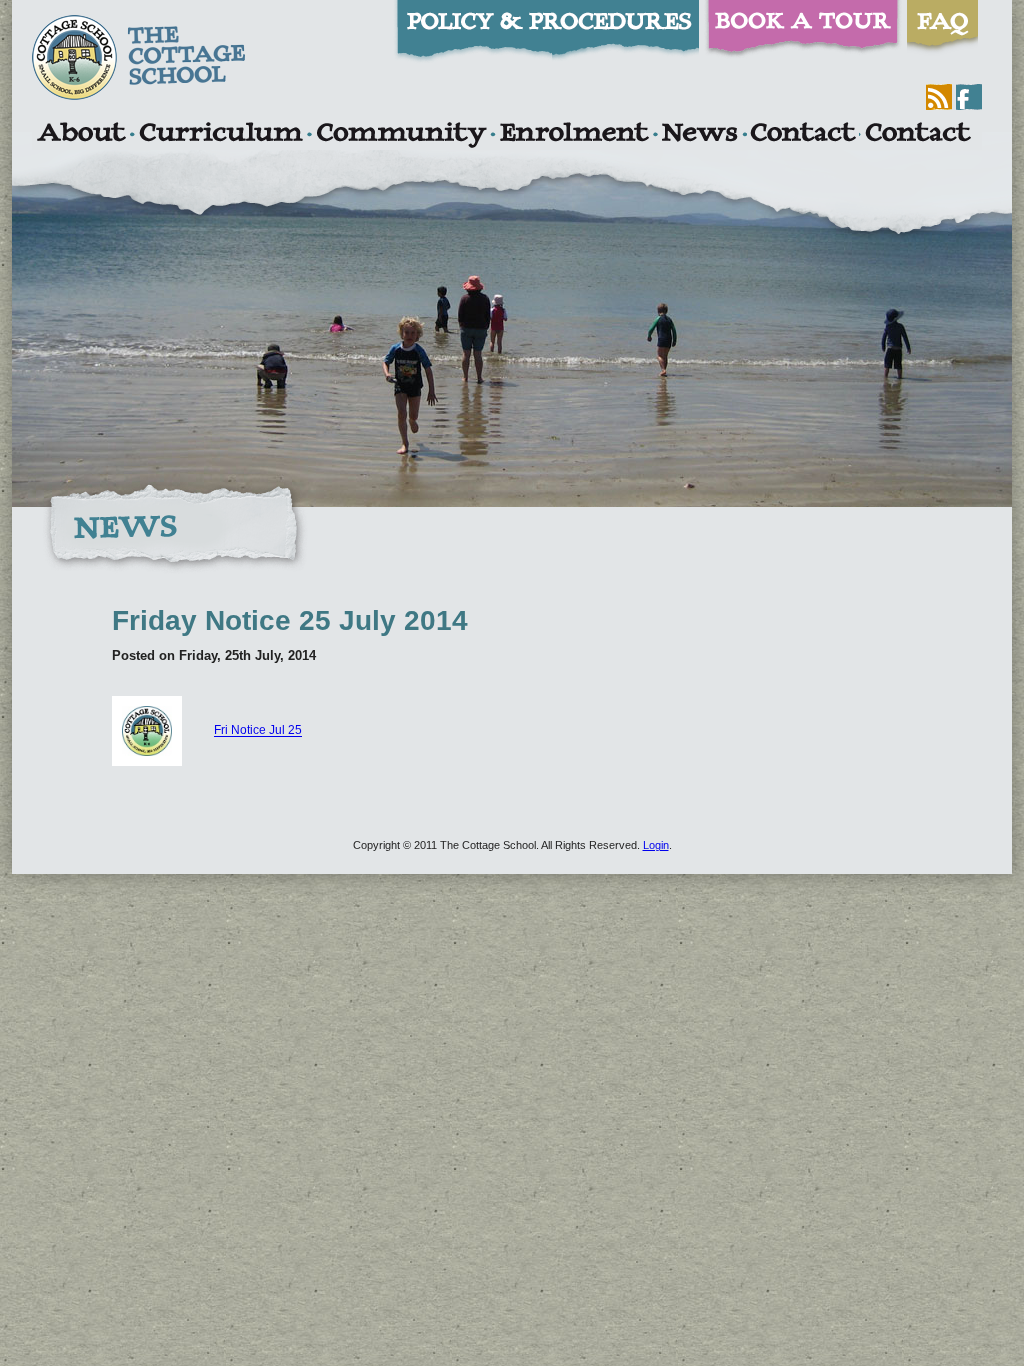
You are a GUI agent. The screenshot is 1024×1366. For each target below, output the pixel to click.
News (699, 135)
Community (401, 135)
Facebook (969, 97)
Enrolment (573, 135)
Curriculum (221, 135)
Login (656, 845)
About (80, 135)
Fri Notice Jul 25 (258, 731)
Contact (803, 135)
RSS (939, 97)
